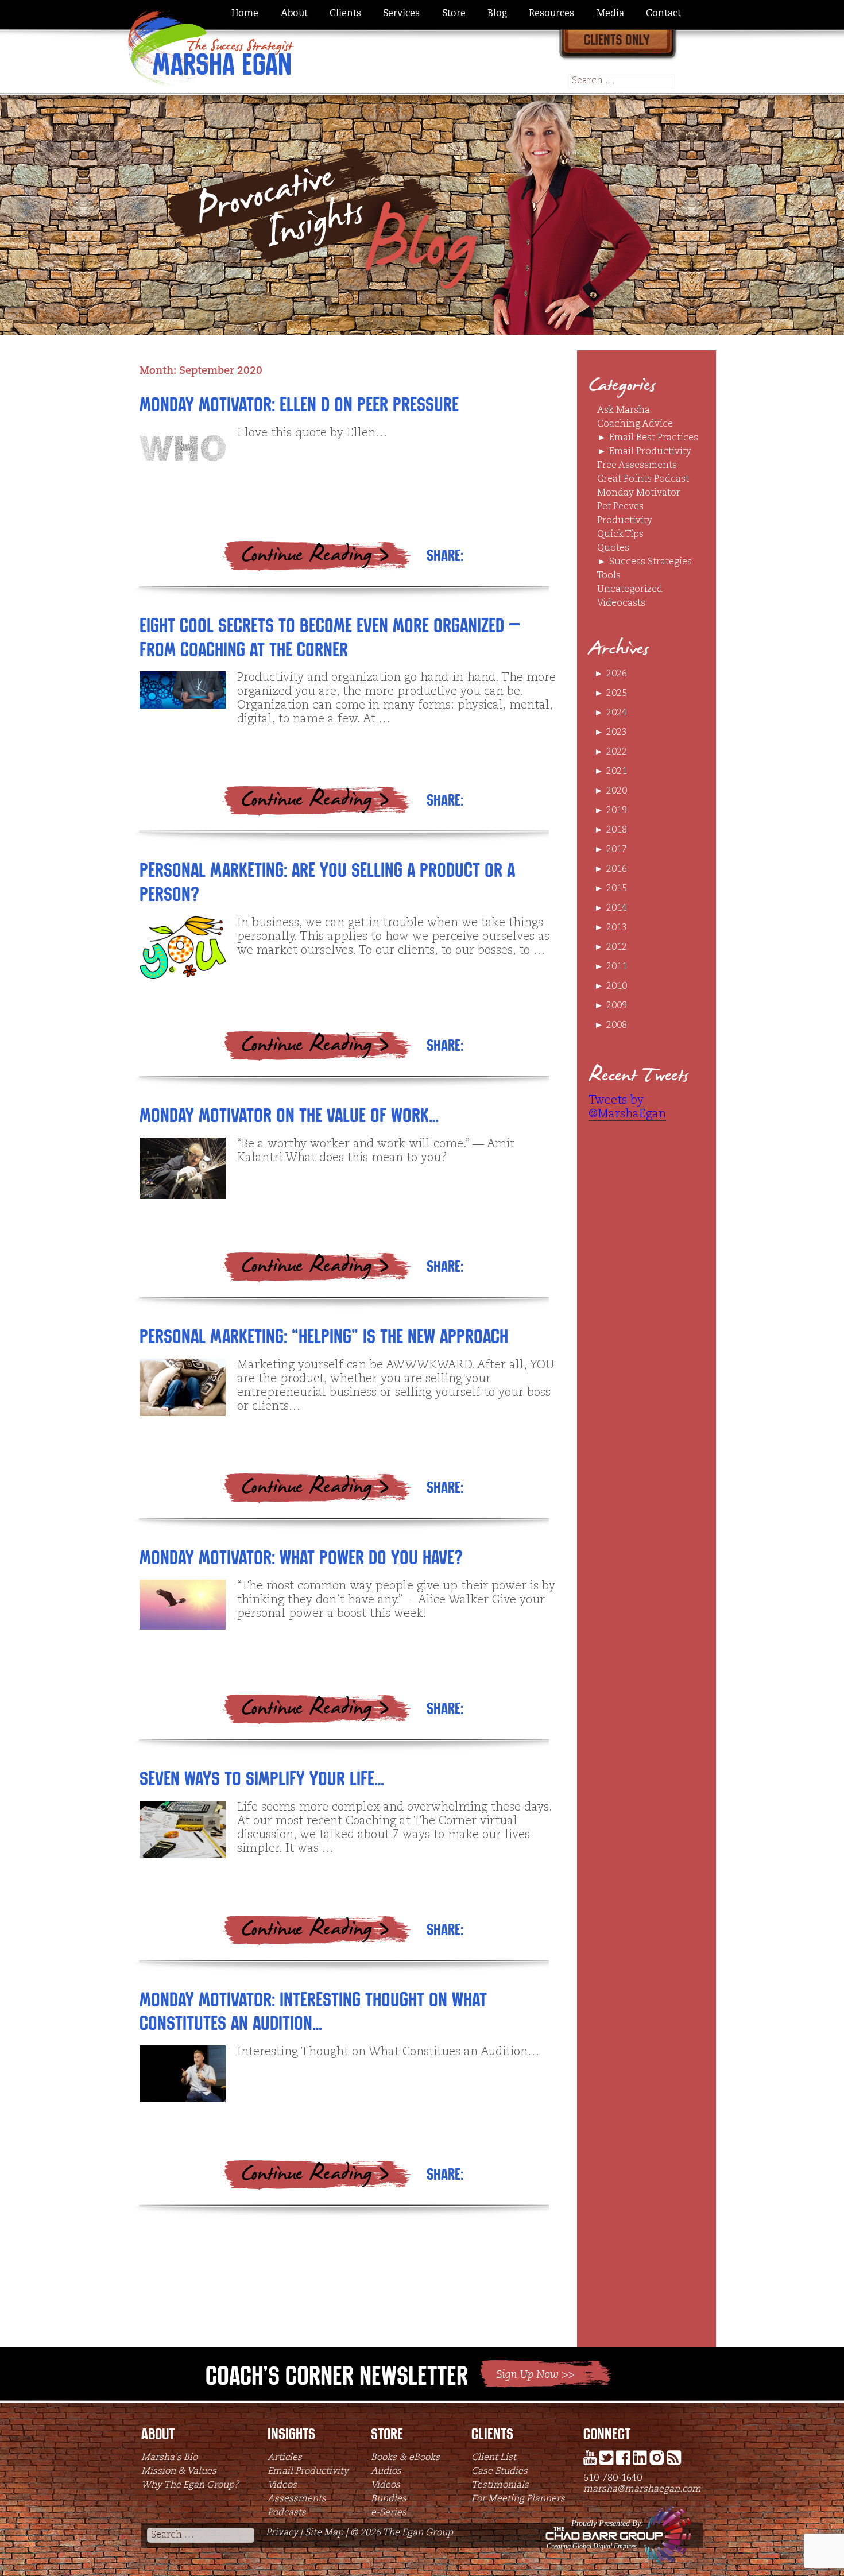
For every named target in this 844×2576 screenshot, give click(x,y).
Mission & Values (179, 2471)
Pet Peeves (620, 507)
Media (610, 14)
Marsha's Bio (169, 2458)
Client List (494, 2458)
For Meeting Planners (518, 2499)
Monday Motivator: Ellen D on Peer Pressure (299, 405)
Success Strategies (651, 562)
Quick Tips (620, 535)
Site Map (324, 2533)
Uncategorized (630, 590)
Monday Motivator (639, 493)
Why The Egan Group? (190, 2485)
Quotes (613, 548)
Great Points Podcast (643, 479)
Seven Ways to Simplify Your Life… (262, 1779)
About (294, 14)
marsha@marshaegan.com (642, 2489)
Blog (497, 14)
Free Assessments (637, 466)
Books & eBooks (405, 2458)
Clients (345, 14)
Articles (285, 2458)
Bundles (389, 2499)
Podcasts (287, 2513)
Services (401, 14)
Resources (551, 14)
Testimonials (500, 2485)
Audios (386, 2471)
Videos (282, 2485)
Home (245, 14)
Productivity (625, 521)
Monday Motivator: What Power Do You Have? (301, 1558)
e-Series (389, 2513)
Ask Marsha (624, 411)
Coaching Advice (635, 424)
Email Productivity (650, 452)
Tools (609, 576)
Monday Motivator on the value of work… (289, 1115)
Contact (663, 14)
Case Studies (500, 2471)
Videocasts (621, 604)
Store (454, 14)
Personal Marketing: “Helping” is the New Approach (324, 1337)
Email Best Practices (654, 438)
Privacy (282, 2533)
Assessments (297, 2499)
